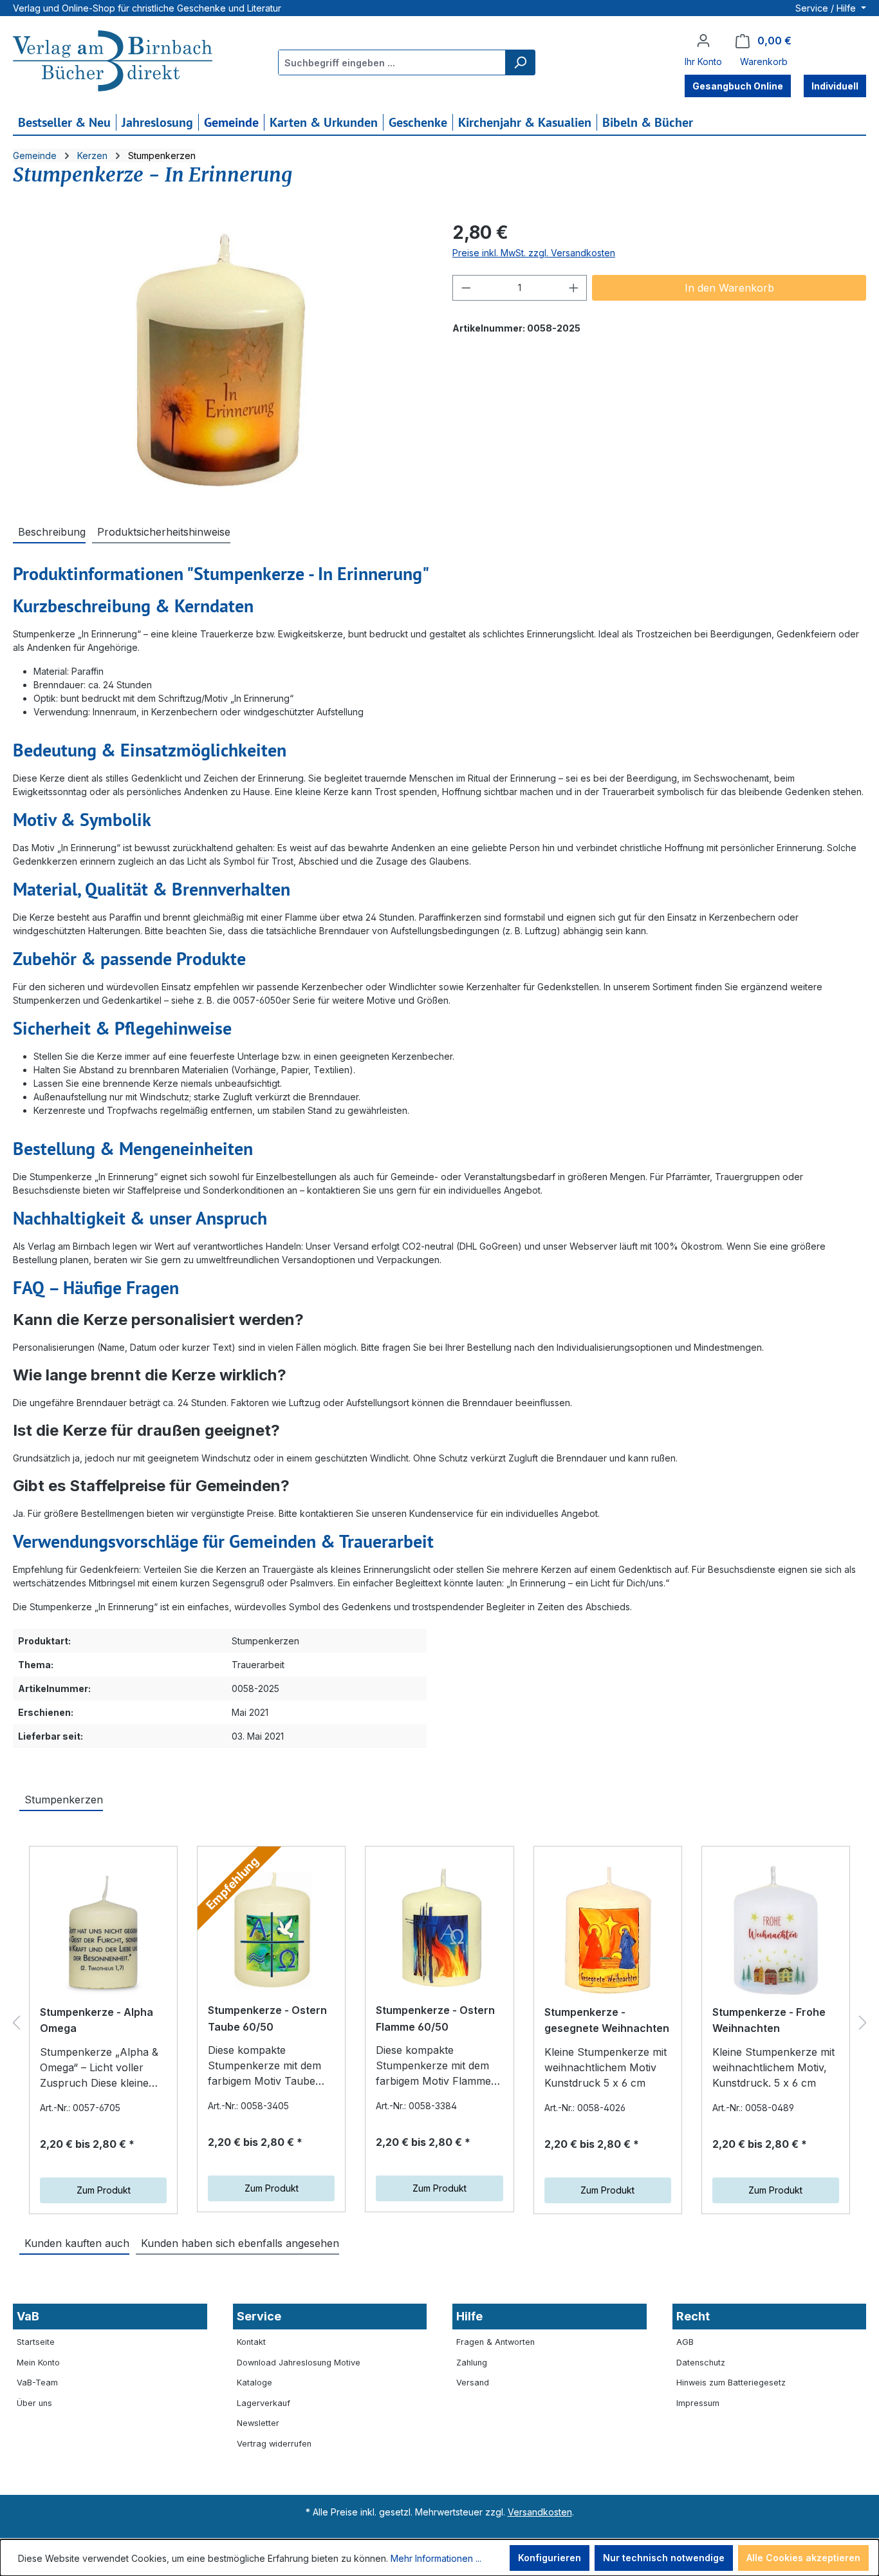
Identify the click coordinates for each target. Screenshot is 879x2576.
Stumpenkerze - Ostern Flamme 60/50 (435, 2018)
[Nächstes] (863, 2023)
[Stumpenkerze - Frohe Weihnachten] (776, 1930)
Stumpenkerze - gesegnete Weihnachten (607, 2020)
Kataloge (254, 2383)
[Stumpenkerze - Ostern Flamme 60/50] (439, 1929)
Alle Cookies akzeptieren (803, 2558)
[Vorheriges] (16, 2023)
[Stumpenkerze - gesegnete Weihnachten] (608, 1930)
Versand (473, 2383)
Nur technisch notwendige (664, 2558)
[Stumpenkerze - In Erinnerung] (220, 357)
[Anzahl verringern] (466, 288)
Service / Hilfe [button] (827, 8)
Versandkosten (540, 2512)
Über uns (34, 2403)
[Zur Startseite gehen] (113, 62)
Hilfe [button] (469, 2316)
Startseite (36, 2342)
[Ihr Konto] (703, 41)
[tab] (49, 531)
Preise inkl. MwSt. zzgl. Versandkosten (534, 253)
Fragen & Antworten (495, 2342)
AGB (685, 2342)
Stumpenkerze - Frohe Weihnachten (769, 2020)
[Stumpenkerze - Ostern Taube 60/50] (271, 1929)
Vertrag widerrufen (274, 2444)
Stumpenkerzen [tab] (64, 1800)
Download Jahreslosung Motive (299, 2363)
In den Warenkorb (729, 288)
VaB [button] (28, 2316)
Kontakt (251, 2342)
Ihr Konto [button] (703, 61)
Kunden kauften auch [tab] (77, 2243)
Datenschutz (701, 2363)
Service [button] (259, 2316)
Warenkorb (764, 61)
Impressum (698, 2403)
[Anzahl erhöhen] (574, 288)
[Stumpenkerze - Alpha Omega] (103, 1930)
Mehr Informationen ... (436, 2558)
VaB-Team (37, 2383)
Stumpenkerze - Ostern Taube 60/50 (267, 2018)
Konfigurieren (550, 2558)
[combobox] (392, 62)
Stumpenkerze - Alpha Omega (97, 2020)
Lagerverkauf (264, 2403)
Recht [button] (693, 2316)
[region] (220, 357)
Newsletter (258, 2423)
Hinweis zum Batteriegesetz (731, 2383)
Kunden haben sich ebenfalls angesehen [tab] (240, 2243)
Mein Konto (38, 2363)
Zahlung (472, 2363)
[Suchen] (520, 62)
